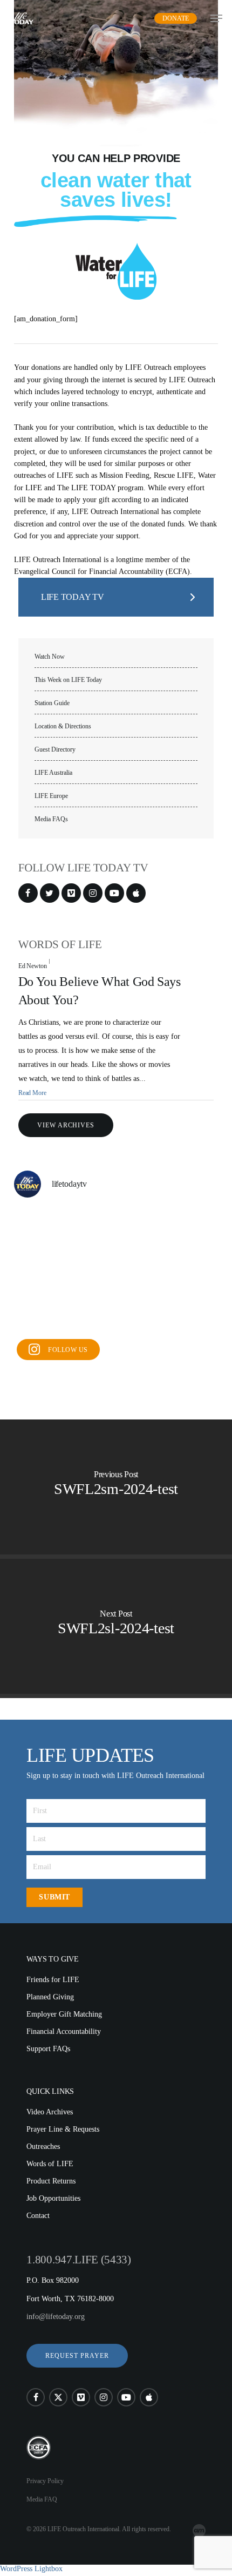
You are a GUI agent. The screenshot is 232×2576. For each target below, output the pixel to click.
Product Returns (51, 2181)
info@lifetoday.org (56, 2317)
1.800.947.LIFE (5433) (79, 2260)
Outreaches (43, 2146)
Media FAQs (51, 819)
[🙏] (116, 1270)
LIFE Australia (53, 773)
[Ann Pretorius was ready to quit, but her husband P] (46, 1312)
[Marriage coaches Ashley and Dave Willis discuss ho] (116, 1229)
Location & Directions (63, 726)
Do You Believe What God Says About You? (100, 991)
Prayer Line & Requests (63, 2129)
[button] (77, 2356)
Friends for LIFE (53, 1980)
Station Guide (52, 703)
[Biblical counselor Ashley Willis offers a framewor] (186, 1229)
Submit (54, 1897)
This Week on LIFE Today (68, 680)
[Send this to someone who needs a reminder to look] (46, 1229)
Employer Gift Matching (64, 2014)
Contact (38, 2216)
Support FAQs (48, 2049)
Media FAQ (42, 2499)
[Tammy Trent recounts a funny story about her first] (116, 1312)
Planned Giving (50, 1997)
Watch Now (50, 657)
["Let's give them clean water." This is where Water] (186, 1270)
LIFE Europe (51, 796)
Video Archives (50, 2112)
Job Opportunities (53, 2198)
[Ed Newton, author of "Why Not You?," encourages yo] (46, 1270)
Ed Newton (33, 966)
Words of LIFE (50, 2164)
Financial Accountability (64, 2031)
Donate (176, 18)
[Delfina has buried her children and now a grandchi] (186, 1312)
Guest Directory (55, 750)
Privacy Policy (45, 2481)
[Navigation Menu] (216, 18)
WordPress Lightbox (31, 2569)
